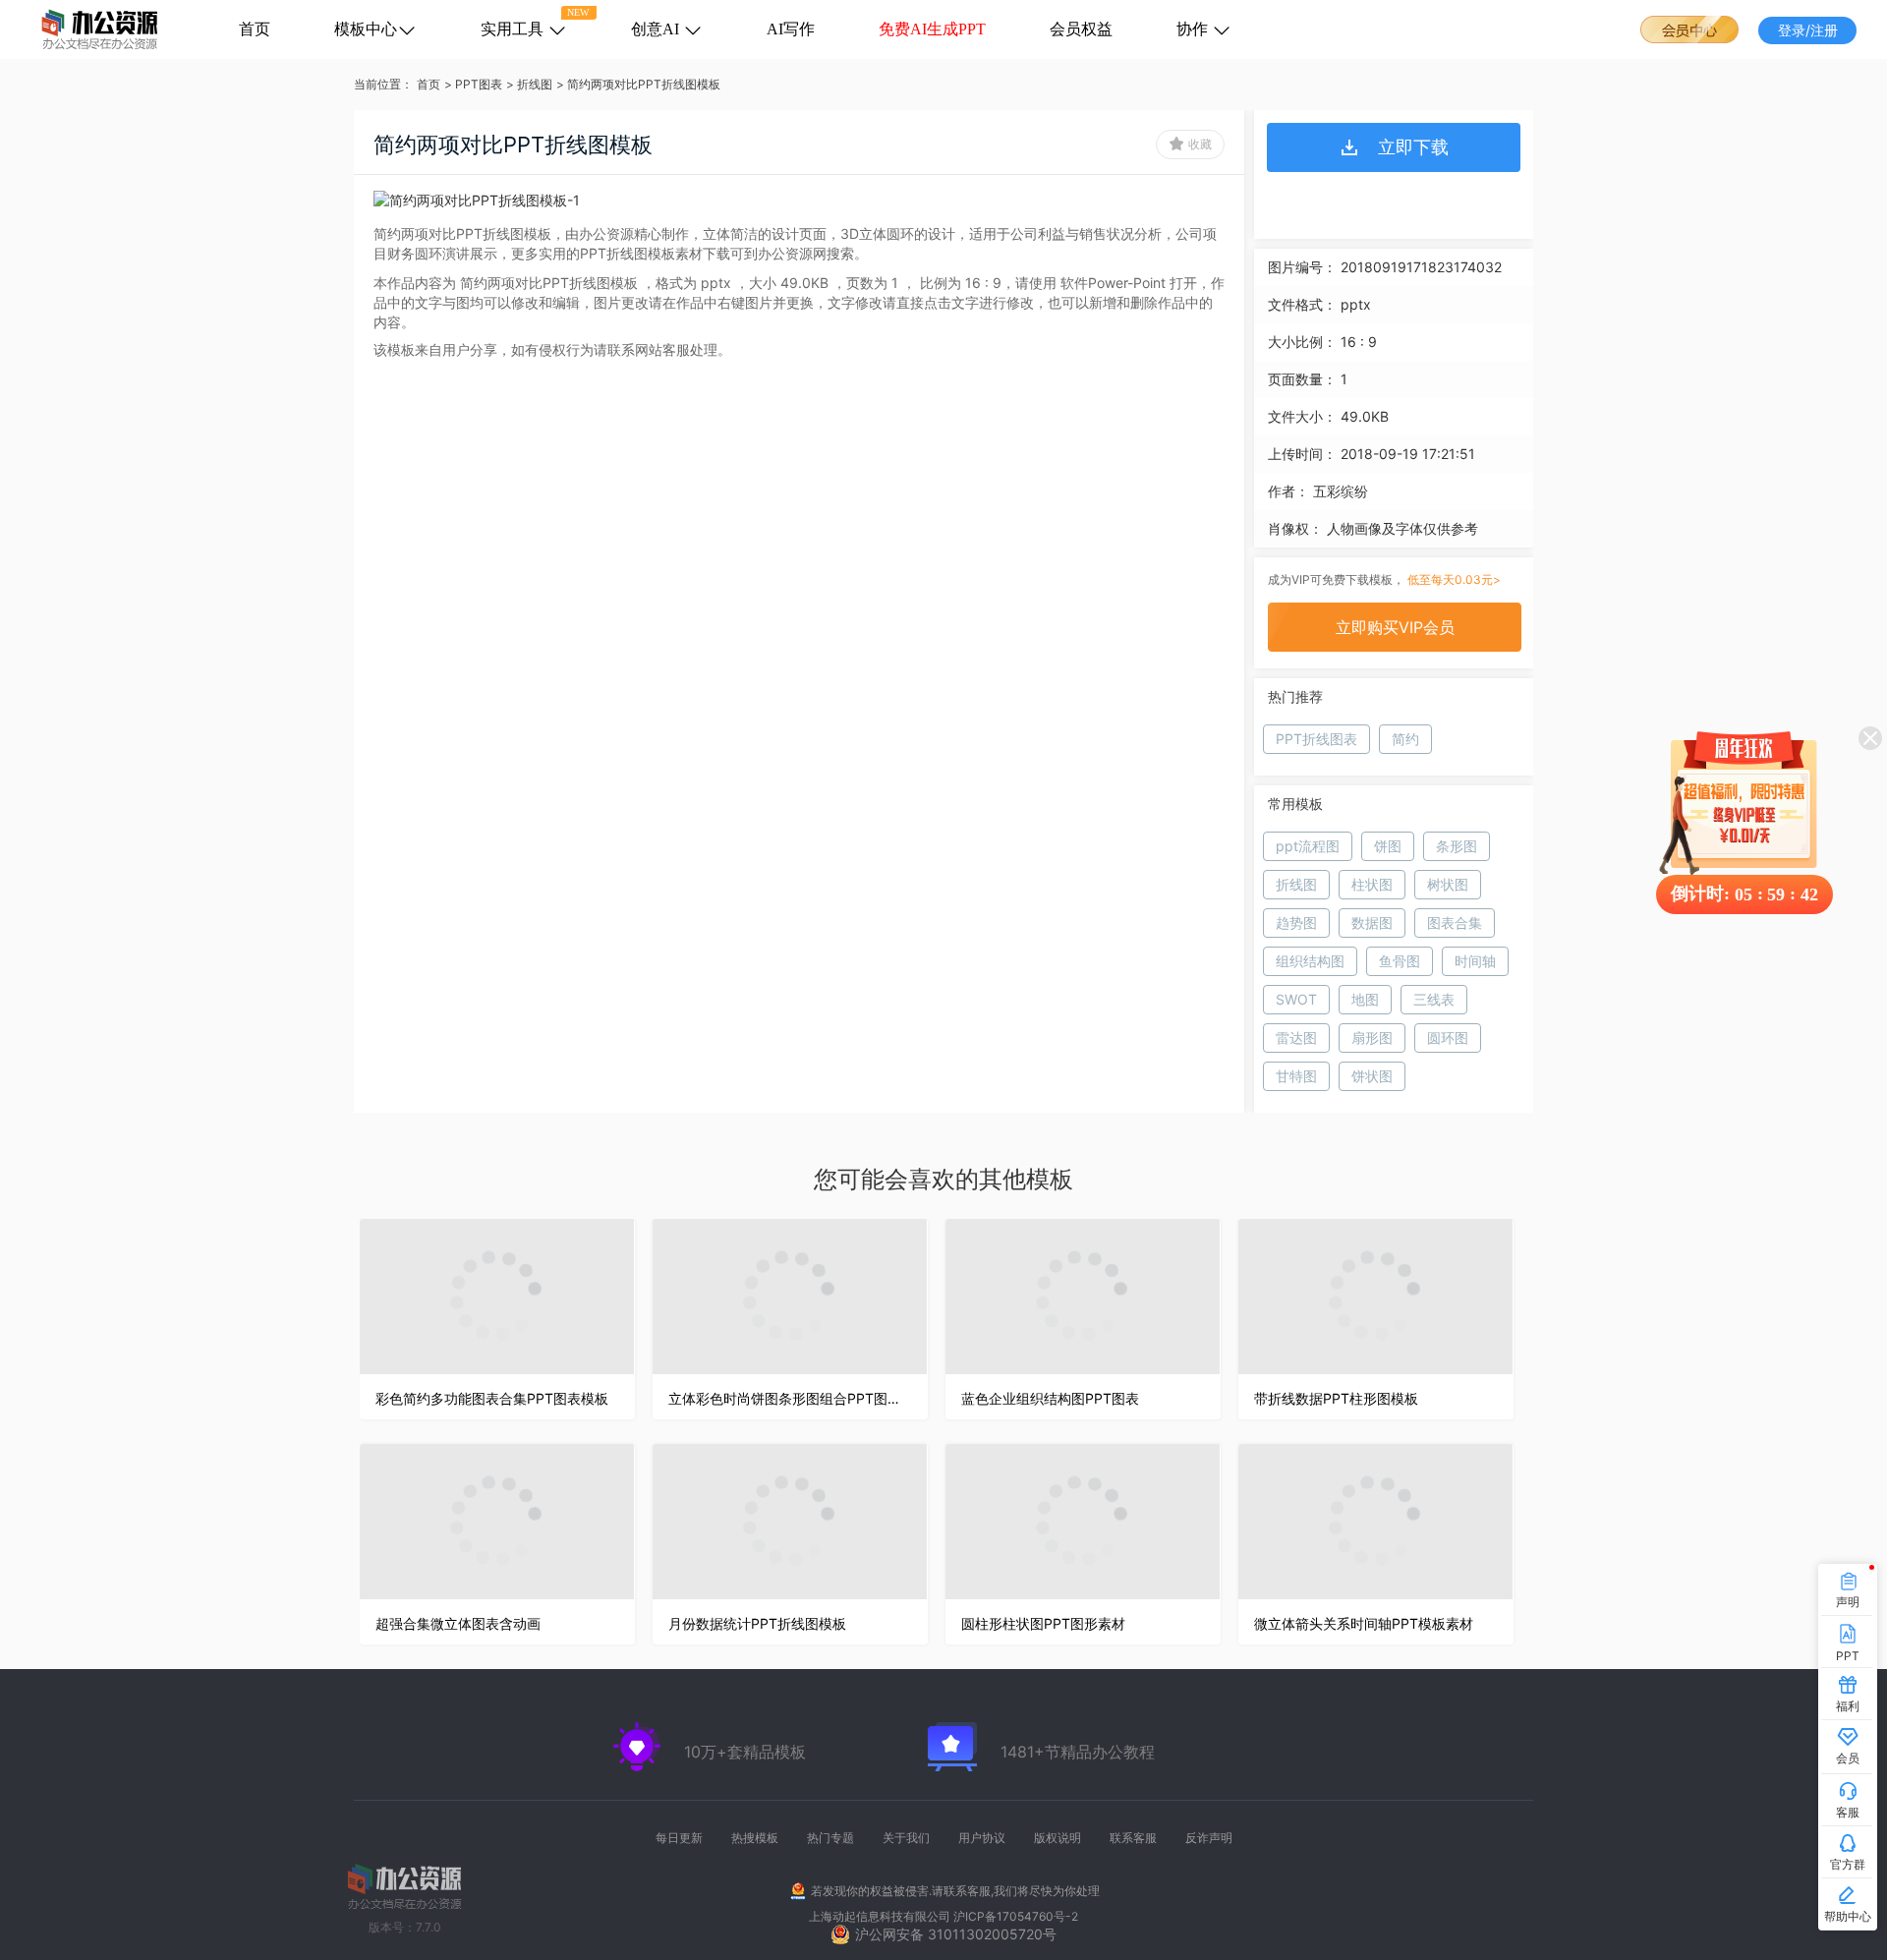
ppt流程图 (1308, 846)
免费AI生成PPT (932, 29)
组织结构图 (1310, 961)
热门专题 (830, 1838)
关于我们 (906, 1838)
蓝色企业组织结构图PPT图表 (1050, 1398)
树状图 (1448, 884)
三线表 (1434, 999)
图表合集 (1455, 922)
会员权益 (1081, 29)
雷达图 (1296, 1038)
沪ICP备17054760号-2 (1016, 1916)
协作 (1194, 29)
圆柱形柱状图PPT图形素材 (1043, 1623)
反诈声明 (1209, 1838)
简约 (1405, 739)
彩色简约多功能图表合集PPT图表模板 (492, 1398)
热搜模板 (755, 1838)
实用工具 (514, 29)
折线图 (535, 84)
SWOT (1296, 999)
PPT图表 (479, 84)
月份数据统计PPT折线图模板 (757, 1623)
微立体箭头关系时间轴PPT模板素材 (1364, 1623)
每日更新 (679, 1838)
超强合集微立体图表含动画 (458, 1623)
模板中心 (366, 29)
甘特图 (1296, 1076)
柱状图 (1372, 884)
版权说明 (1058, 1838)
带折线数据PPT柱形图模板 (1336, 1398)
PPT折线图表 (1316, 739)
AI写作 (791, 29)
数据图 (1372, 922)
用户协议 (982, 1838)
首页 (255, 29)
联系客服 (1133, 1838)
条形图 (1457, 846)
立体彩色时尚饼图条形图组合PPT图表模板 (790, 1398)
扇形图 (1372, 1038)
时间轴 (1475, 961)
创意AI (657, 29)
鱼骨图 (1400, 961)
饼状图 (1372, 1076)
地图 (1365, 999)
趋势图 (1296, 922)
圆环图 (1448, 1038)
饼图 (1388, 846)
